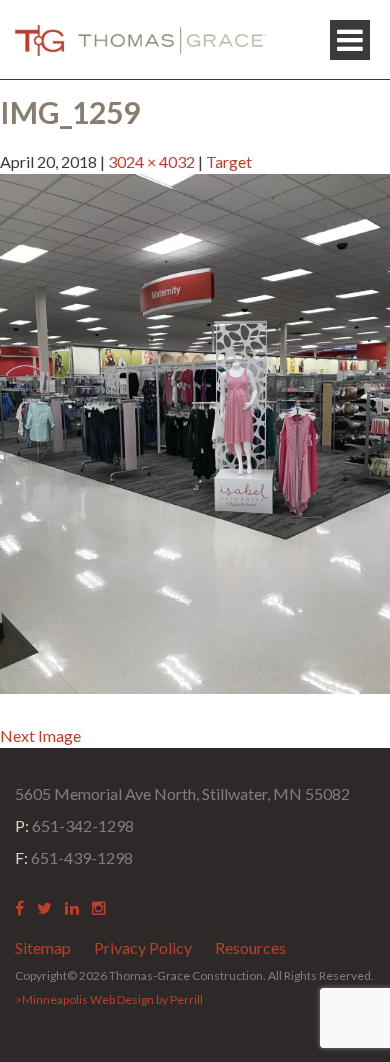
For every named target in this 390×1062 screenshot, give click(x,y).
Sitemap (43, 947)
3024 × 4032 (151, 161)
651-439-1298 (74, 857)
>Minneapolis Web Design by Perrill (109, 999)
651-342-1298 (74, 825)
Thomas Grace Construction (141, 40)
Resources (250, 947)
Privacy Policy (143, 947)
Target (229, 161)
